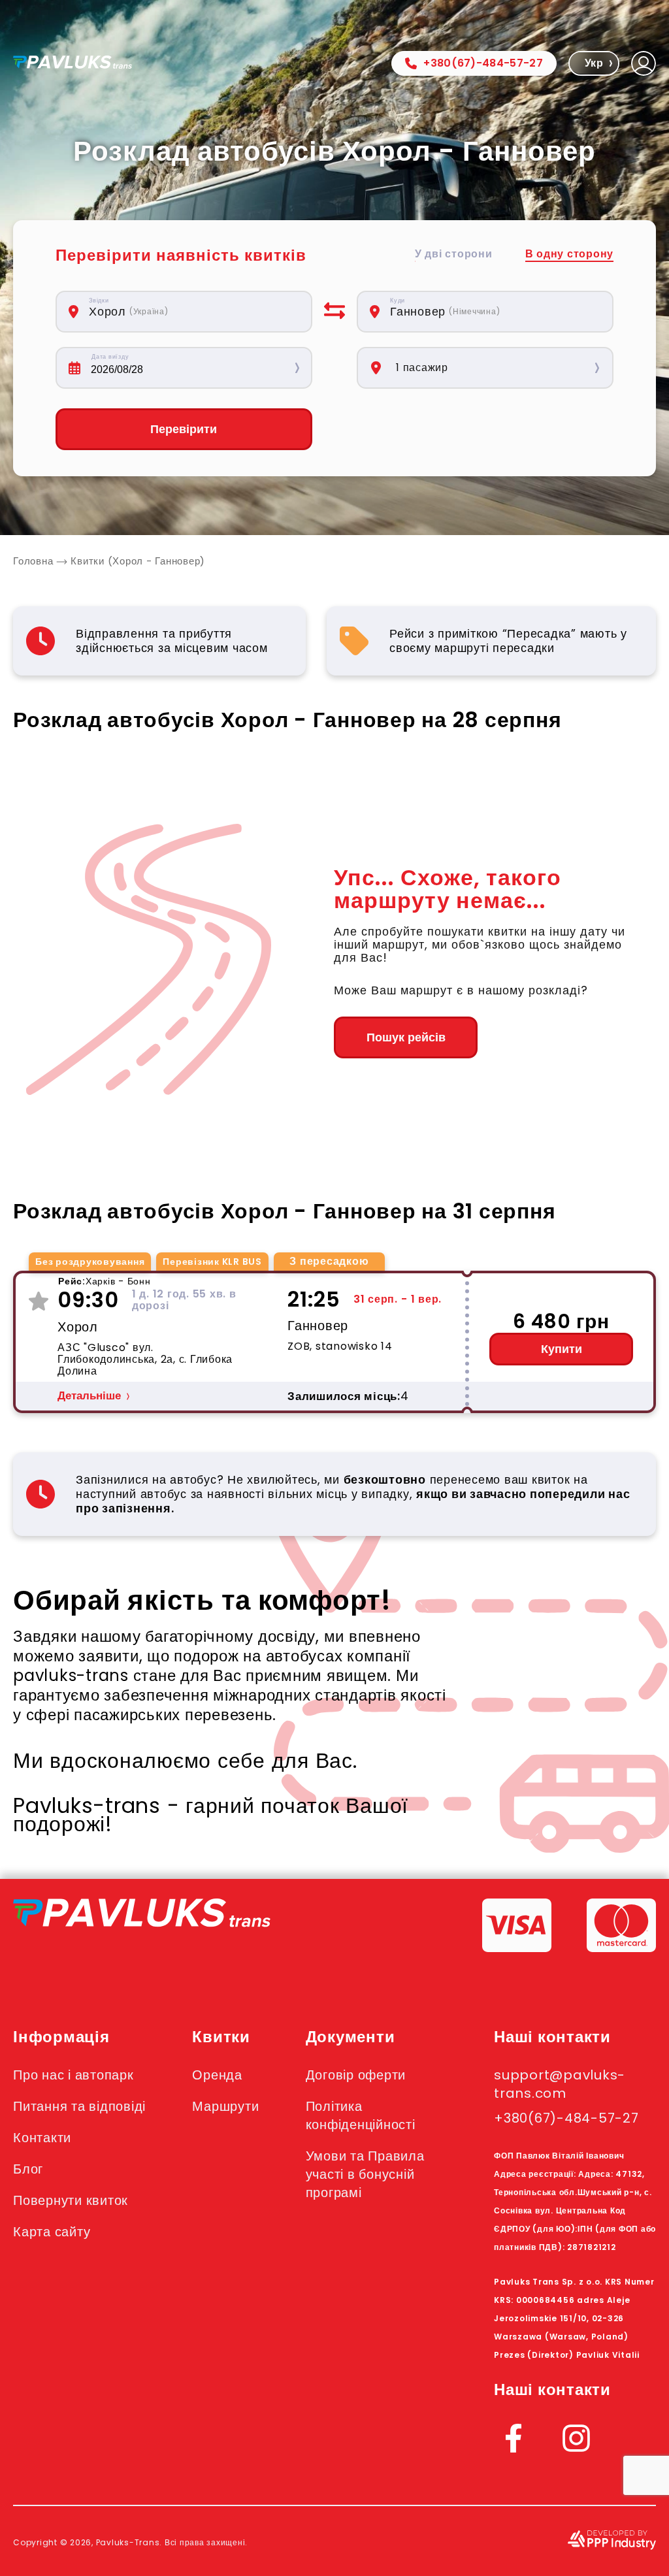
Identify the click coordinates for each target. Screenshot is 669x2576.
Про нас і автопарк (73, 2075)
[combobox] (192, 312)
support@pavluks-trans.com (560, 2084)
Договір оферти (356, 2075)
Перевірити (184, 429)
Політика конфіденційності (361, 2115)
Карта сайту (52, 2232)
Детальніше (89, 1396)
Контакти (42, 2138)
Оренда (217, 2075)
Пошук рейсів (406, 1037)
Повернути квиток (71, 2200)
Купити (562, 1349)
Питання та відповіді (79, 2106)
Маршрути (225, 2106)
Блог (28, 2169)
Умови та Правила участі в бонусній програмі (365, 2174)
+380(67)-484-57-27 (483, 63)
